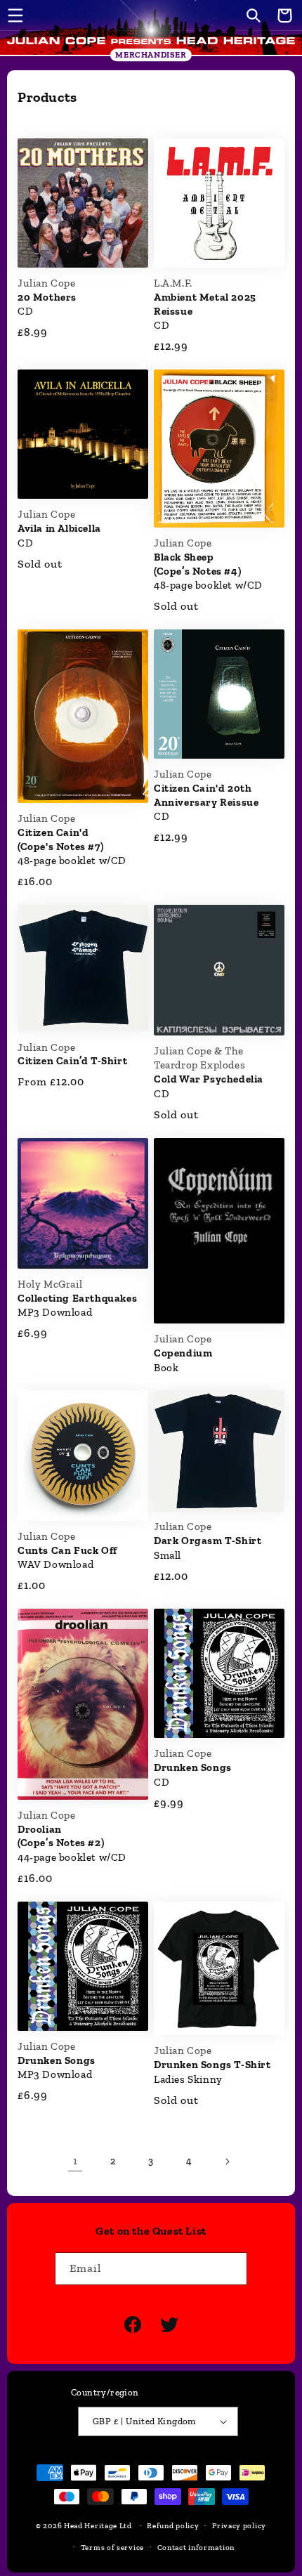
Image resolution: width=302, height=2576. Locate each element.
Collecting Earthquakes (77, 1298)
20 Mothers (47, 297)
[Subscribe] (231, 2269)
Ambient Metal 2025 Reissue (205, 304)
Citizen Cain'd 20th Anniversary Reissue (206, 795)
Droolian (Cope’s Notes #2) (61, 1836)
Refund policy (173, 2526)
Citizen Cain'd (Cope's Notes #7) (60, 839)
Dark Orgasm (208, 1541)
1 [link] (75, 2161)
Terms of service (112, 2548)
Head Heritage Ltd (98, 2526)
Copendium (183, 1353)
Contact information (196, 2548)
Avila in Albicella (59, 528)
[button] (15, 15)
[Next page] (227, 2162)
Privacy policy (239, 2526)
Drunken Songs (193, 1767)
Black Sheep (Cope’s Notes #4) (197, 564)
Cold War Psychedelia (209, 1079)
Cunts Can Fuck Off (67, 1550)
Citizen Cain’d (72, 1061)
